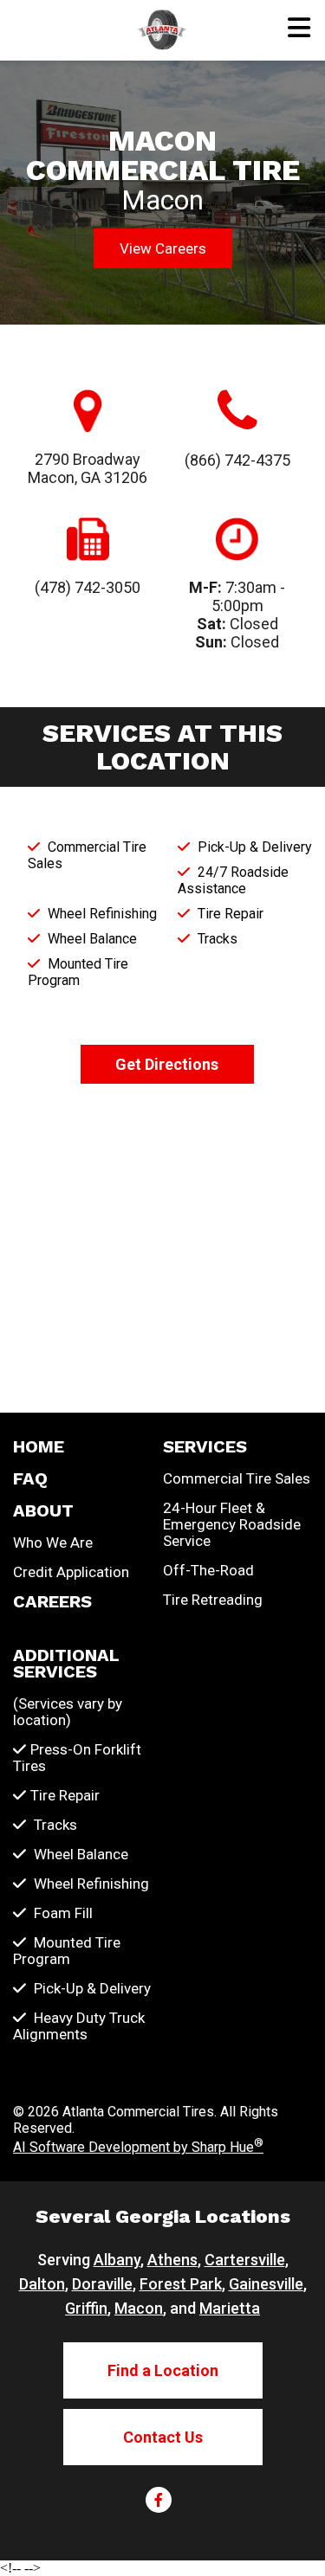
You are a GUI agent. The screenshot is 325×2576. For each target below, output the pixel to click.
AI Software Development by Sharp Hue (138, 2147)
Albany (117, 2260)
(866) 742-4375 (237, 460)
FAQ (30, 1479)
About (43, 1511)
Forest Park (181, 2284)
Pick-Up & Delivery (91, 1989)
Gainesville (266, 2284)
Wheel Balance (79, 1855)
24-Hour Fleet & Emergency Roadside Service (232, 1525)
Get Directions (167, 1064)
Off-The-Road (208, 1571)
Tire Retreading (213, 1600)
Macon (139, 2308)
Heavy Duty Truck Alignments (79, 2026)
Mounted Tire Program (67, 1951)
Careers (52, 1602)
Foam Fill (62, 1913)
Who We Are (53, 1543)
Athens (172, 2260)
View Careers (163, 248)
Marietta (230, 2308)
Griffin (86, 2308)
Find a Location (163, 2370)
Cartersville (245, 2260)
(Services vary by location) (68, 1712)
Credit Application (71, 1572)
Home (39, 1447)
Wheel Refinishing (90, 1884)
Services (205, 1447)
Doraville (102, 2284)
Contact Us (163, 2437)
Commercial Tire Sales (237, 1479)
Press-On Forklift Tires (77, 1758)
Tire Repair (65, 1796)
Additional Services (66, 1664)
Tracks (54, 1825)
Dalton (42, 2284)
